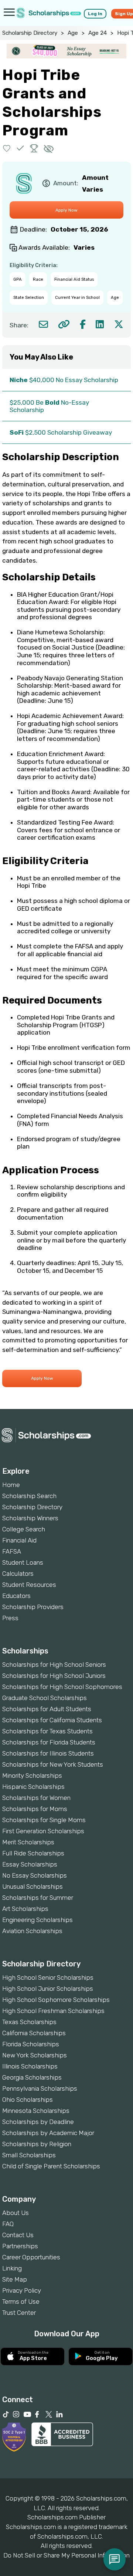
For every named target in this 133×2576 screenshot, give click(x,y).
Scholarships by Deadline (38, 2122)
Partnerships (20, 2246)
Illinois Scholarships (30, 2066)
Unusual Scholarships (33, 1887)
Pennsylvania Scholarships (40, 2088)
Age (73, 33)
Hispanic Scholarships (33, 1787)
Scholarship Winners (30, 1518)
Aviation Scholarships (32, 1931)
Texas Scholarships (29, 2022)
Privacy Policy (22, 2290)
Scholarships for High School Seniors (54, 1665)
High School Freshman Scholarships (53, 2011)
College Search (24, 1529)
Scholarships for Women (36, 1798)
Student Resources (29, 1585)
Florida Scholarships (31, 2044)
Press (10, 1618)
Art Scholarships (25, 1909)
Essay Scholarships (30, 1864)
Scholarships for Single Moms (44, 1820)
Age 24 (98, 33)
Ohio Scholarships (28, 2100)
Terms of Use (21, 2302)
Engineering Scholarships (37, 1920)
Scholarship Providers (33, 1607)
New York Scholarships (35, 2055)
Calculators (18, 1574)
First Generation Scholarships (43, 1831)
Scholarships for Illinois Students (48, 1753)
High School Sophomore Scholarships (56, 2000)
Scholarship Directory (30, 33)
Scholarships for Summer (38, 1898)
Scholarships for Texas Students (47, 1731)
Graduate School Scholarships (45, 1698)
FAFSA (12, 1551)
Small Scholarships (29, 2155)
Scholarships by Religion (37, 2144)
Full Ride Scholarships (33, 1853)
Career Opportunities (31, 2257)
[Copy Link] (64, 324)
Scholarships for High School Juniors (54, 1676)
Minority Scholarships (32, 1776)
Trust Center (19, 2313)
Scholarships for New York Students (53, 1764)
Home (11, 1485)
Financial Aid (19, 1540)
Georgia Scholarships (32, 2077)
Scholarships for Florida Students (49, 1742)
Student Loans (23, 1562)
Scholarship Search (29, 1496)
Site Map (15, 2279)
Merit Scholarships (28, 1842)
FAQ (8, 2224)
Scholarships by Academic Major (48, 2133)
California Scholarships (34, 2033)
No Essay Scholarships (35, 1875)
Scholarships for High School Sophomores (62, 1687)
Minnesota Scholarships (36, 2111)
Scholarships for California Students (52, 1720)
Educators (16, 1596)
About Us (16, 2213)
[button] (7, 148)
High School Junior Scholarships (48, 1989)
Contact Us (18, 2235)
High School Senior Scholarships (48, 1977)
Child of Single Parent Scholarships (51, 2166)
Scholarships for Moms (35, 1809)
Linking (12, 2268)
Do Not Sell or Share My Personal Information (66, 2555)
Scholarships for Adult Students (47, 1709)
